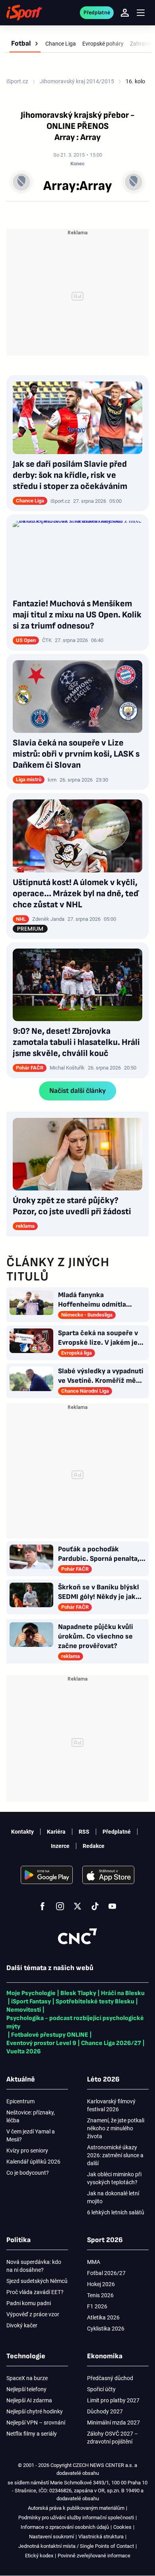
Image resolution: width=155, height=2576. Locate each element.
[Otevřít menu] (141, 13)
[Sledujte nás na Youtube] (112, 1906)
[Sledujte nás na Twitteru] (77, 1906)
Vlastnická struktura (101, 2537)
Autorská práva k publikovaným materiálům (76, 2508)
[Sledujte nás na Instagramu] (60, 1906)
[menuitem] (25, 44)
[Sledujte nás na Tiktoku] (95, 1906)
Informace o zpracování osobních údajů (65, 2527)
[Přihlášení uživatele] (125, 13)
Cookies (122, 2527)
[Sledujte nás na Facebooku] (43, 1906)
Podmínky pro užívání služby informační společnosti (76, 2518)
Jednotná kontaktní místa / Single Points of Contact (76, 2546)
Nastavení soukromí (51, 2537)
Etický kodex (39, 2556)
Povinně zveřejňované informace (94, 2556)
